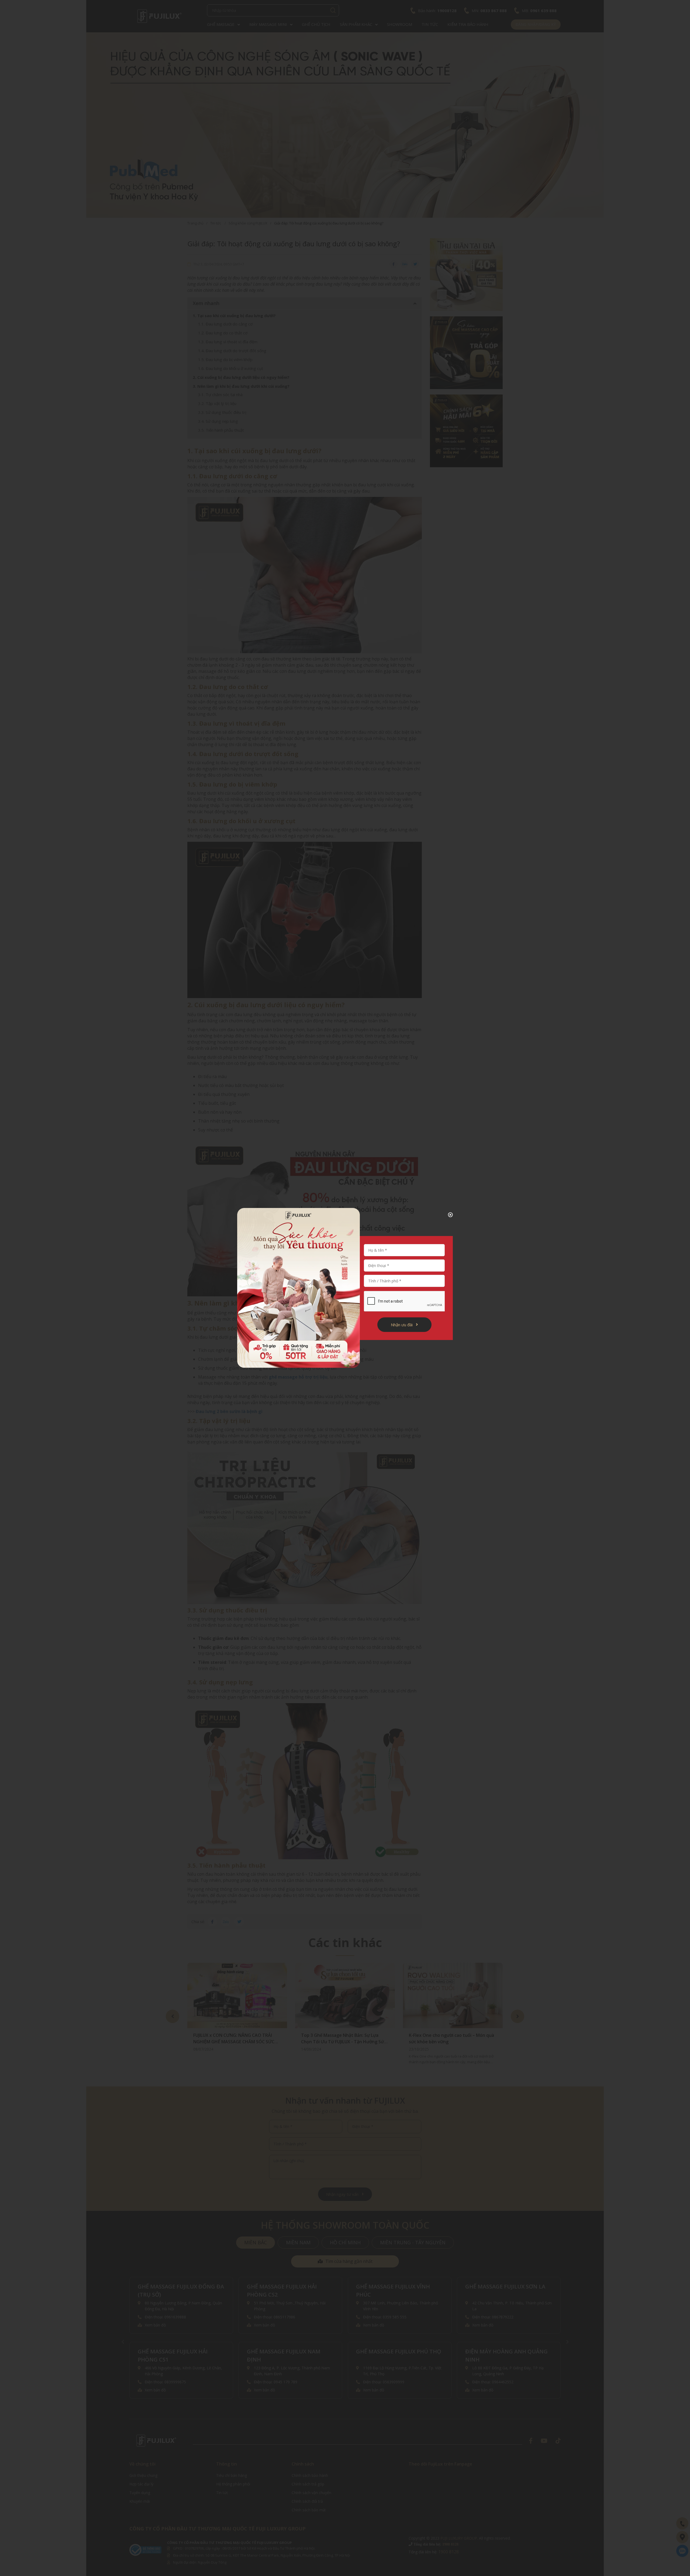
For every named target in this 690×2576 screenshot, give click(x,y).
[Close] (446, 1215)
